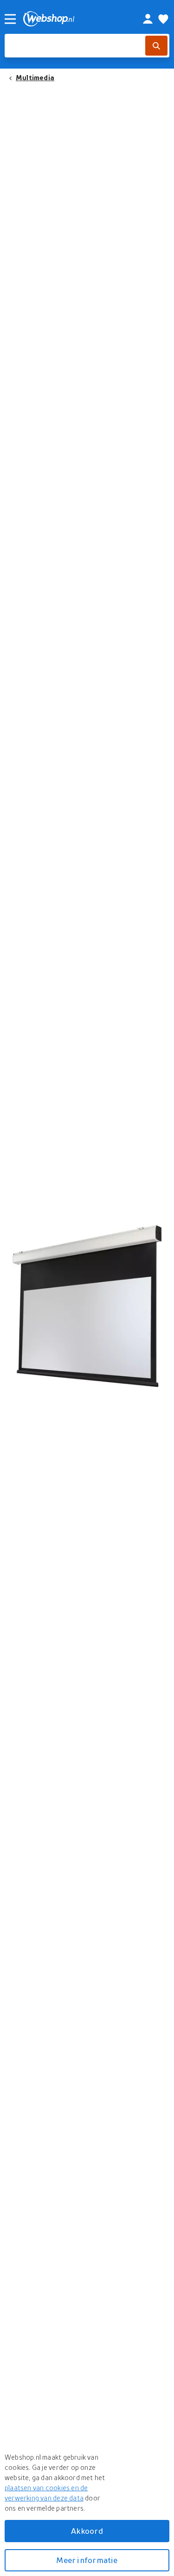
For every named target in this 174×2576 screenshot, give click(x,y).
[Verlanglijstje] (163, 19)
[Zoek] (156, 46)
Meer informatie (87, 2560)
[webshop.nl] (73, 19)
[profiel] (148, 19)
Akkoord (87, 2531)
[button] (87, 1307)
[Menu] (10, 19)
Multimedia (35, 77)
